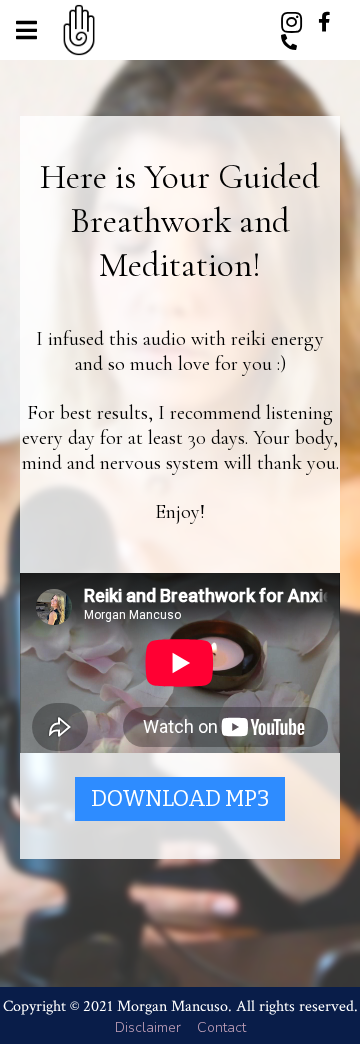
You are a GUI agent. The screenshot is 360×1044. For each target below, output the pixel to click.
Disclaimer (148, 1028)
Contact (221, 1028)
